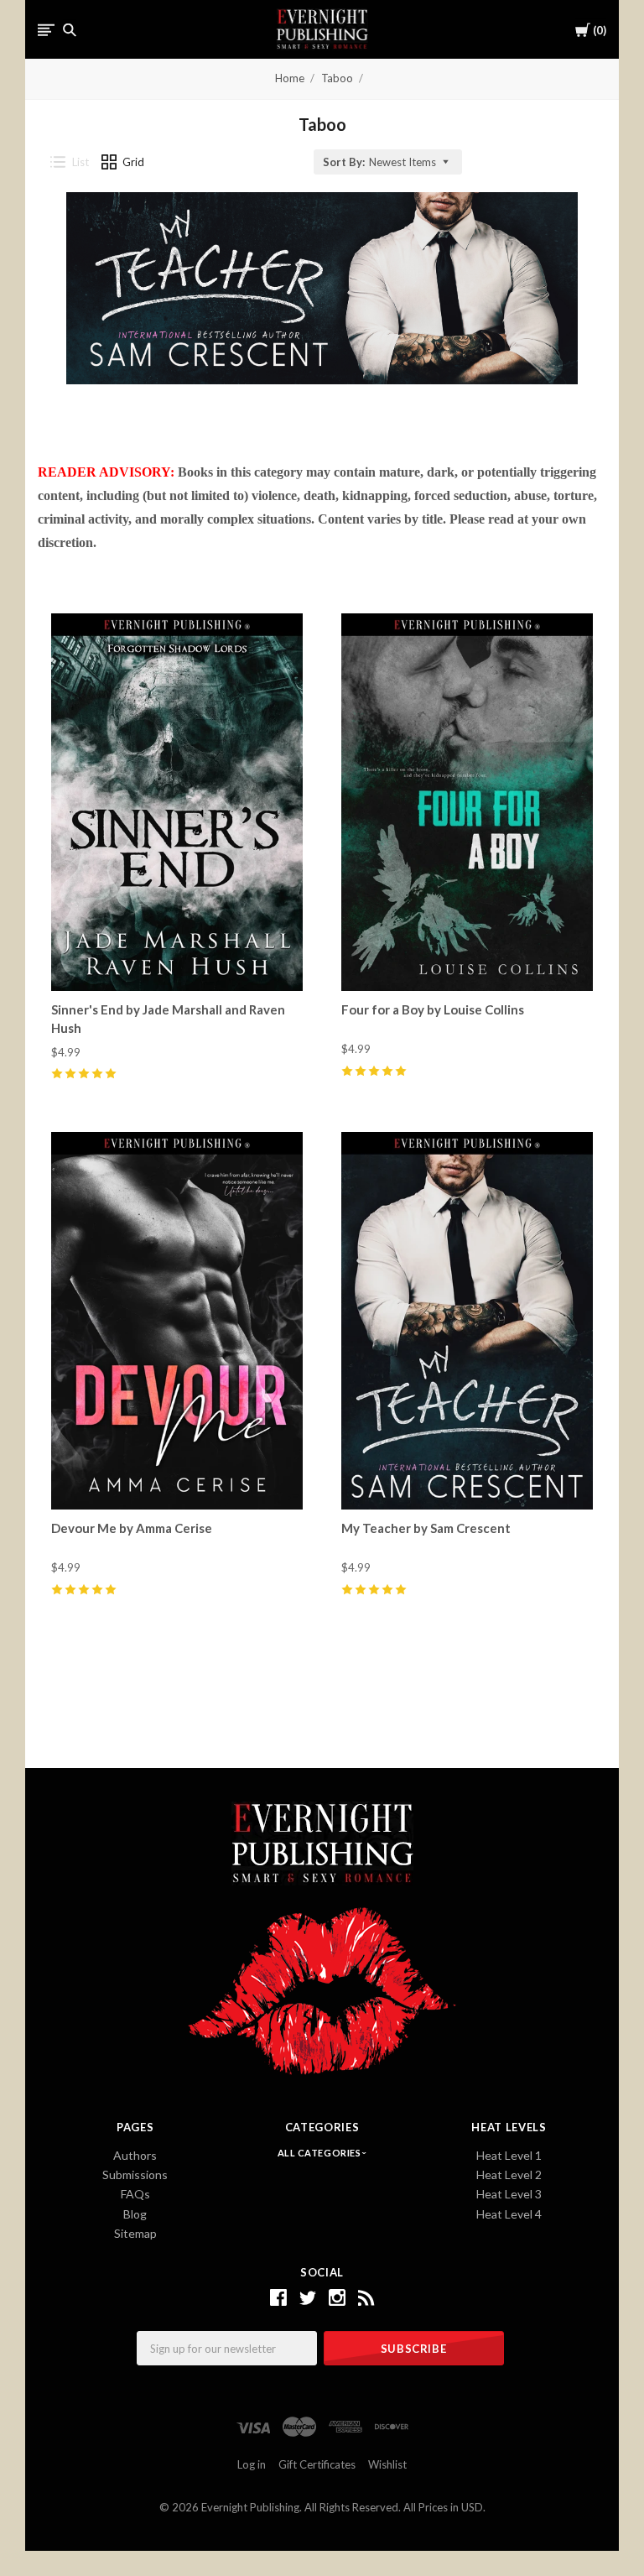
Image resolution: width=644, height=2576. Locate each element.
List (80, 162)
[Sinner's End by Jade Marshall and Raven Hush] (177, 802)
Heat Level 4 (509, 2214)
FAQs (135, 2194)
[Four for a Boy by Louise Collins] (467, 802)
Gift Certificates (317, 2464)
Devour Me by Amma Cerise (132, 1528)
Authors (135, 2155)
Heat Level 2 (509, 2174)
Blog (135, 2214)
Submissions (135, 2174)
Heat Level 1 (509, 2155)
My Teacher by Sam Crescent (426, 1528)
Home (290, 78)
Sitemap (135, 2233)
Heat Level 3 (509, 2194)
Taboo (337, 78)
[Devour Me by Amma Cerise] (177, 1320)
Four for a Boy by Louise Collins (433, 1009)
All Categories (320, 2153)
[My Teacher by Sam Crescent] (467, 1320)
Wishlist (387, 2464)
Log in (252, 2464)
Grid (133, 162)
